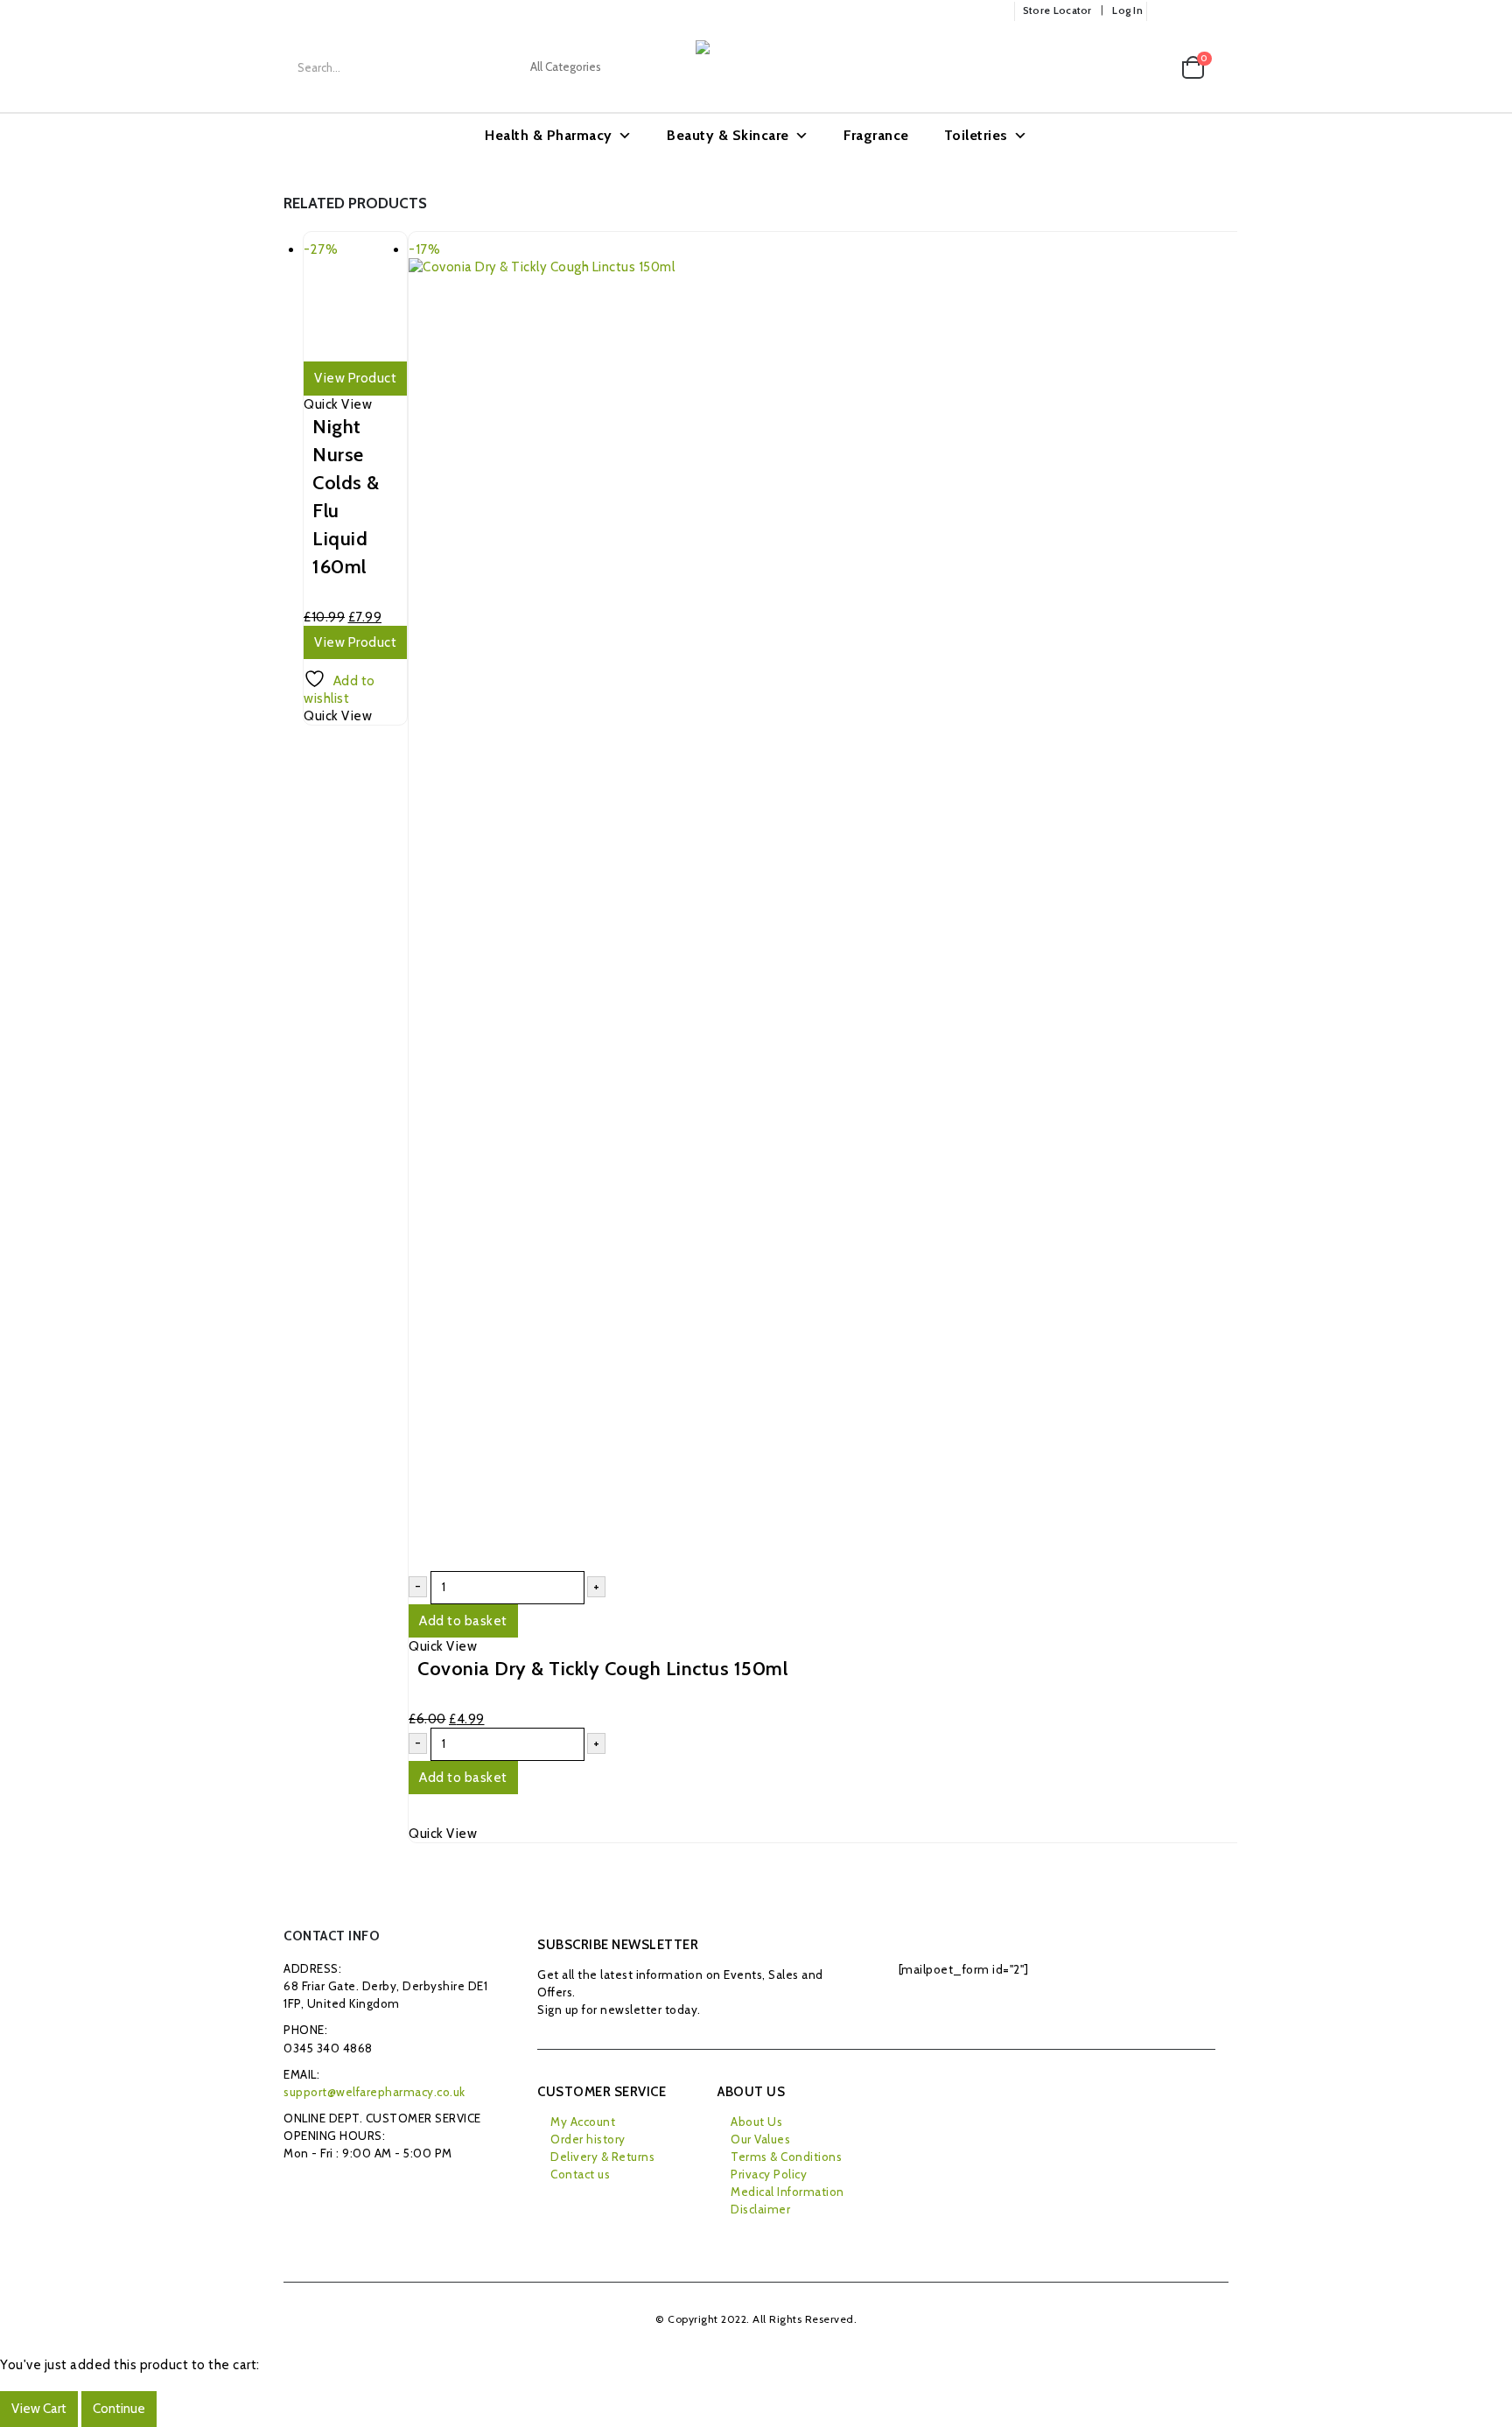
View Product (355, 378)
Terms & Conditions (786, 2157)
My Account (583, 2122)
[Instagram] (1217, 11)
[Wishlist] (1153, 68)
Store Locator (1057, 11)
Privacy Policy (769, 2174)
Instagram (379, 2193)
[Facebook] (1165, 11)
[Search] (656, 67)
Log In (1127, 11)
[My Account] (1116, 68)
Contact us (580, 2174)
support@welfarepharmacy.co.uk (374, 2092)
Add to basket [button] (463, 1621)
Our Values (760, 2139)
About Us (756, 2122)
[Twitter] (1192, 11)
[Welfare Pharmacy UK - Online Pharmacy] (783, 67)
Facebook (301, 2193)
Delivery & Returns (602, 2157)
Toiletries (976, 135)
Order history (588, 2139)
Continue (119, 2409)
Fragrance (876, 135)
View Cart (39, 2409)
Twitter (341, 2193)
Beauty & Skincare (728, 135)
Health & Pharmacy (549, 135)
